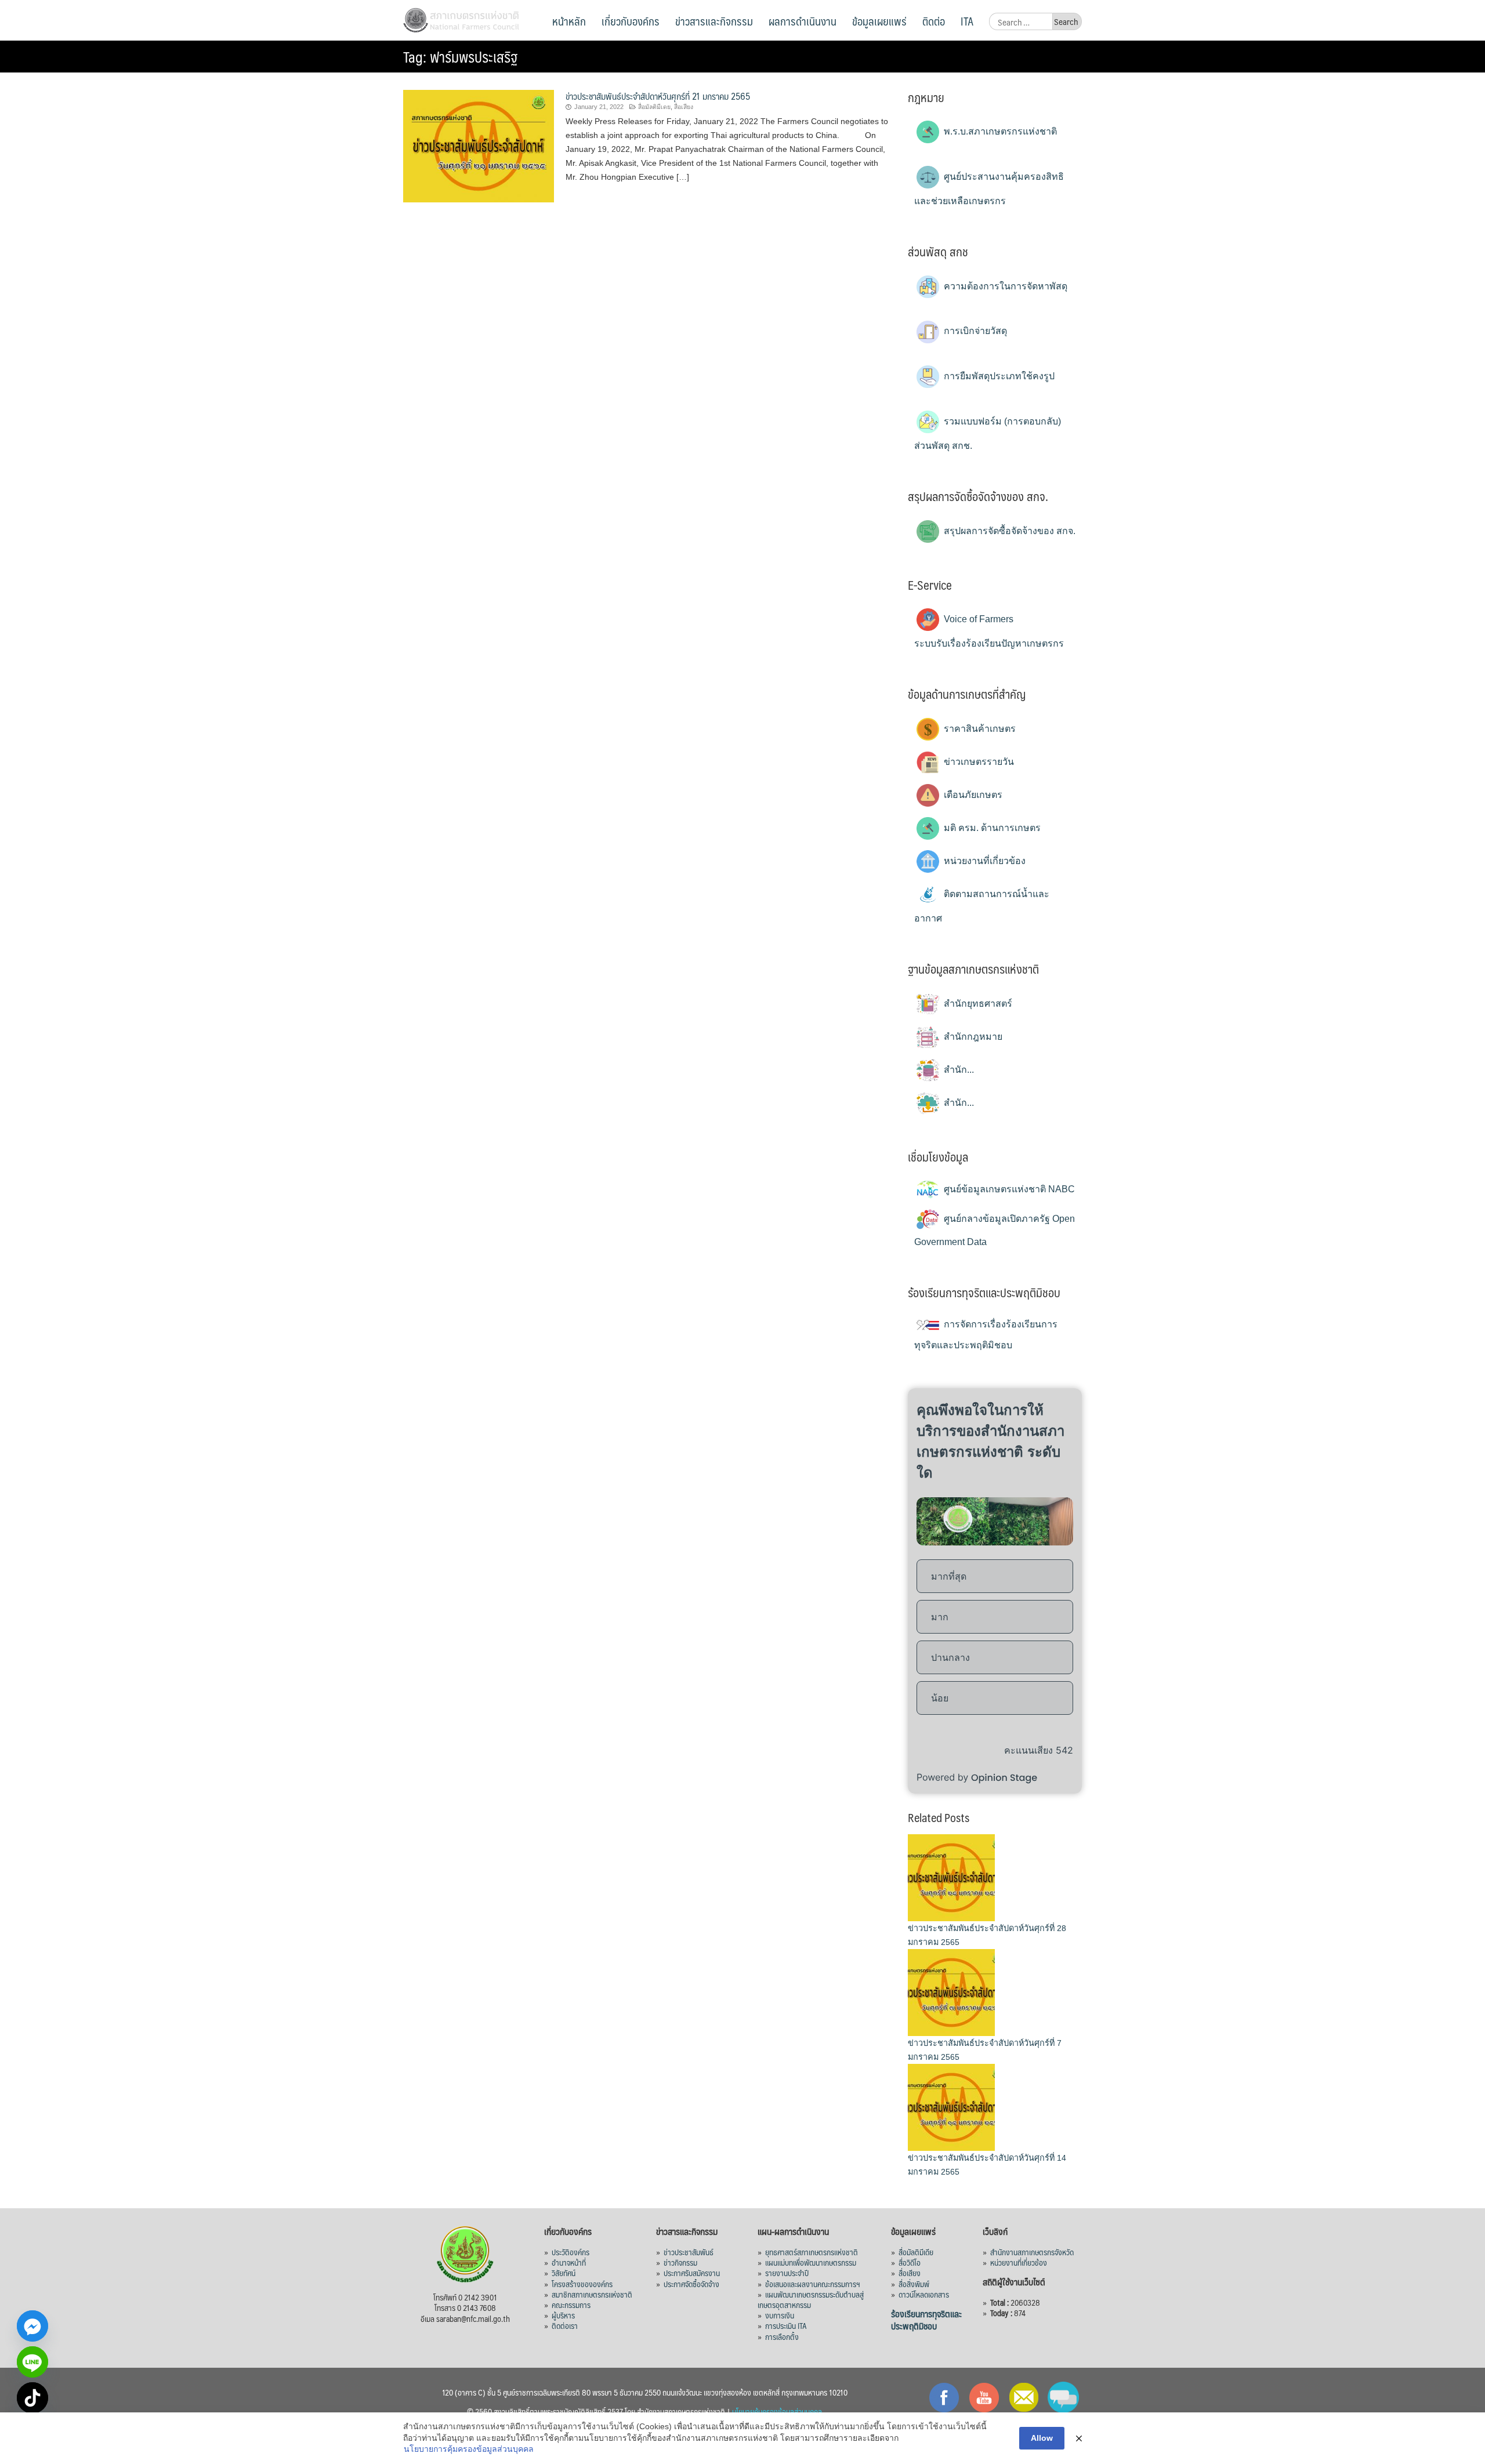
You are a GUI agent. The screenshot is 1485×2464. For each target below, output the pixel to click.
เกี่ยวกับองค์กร (631, 21)
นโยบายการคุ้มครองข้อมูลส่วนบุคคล (469, 2449)
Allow (1042, 2438)
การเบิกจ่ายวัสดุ (974, 331)
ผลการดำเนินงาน (803, 21)
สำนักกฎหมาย (972, 1037)
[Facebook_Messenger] (32, 2326)
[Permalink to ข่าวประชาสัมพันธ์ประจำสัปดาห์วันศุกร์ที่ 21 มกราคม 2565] (479, 145)
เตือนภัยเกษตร (972, 795)
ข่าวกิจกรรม (680, 2262)
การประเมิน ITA (786, 2325)
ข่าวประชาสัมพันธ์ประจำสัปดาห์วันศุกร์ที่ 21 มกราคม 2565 (658, 96)
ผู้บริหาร (563, 2315)
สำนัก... (958, 1070)
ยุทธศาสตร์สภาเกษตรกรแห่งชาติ (812, 2252)
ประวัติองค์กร (571, 2252)
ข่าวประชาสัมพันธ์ (689, 2252)
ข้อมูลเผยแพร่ (879, 21)
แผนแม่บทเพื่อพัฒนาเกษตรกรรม (811, 2262)
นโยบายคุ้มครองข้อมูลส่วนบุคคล (777, 2411)
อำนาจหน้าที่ (569, 2262)
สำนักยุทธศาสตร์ (977, 1004)
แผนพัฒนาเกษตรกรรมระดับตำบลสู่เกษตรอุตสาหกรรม (811, 2299)
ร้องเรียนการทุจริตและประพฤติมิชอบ (926, 2320)
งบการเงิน (780, 2315)
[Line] (32, 2362)
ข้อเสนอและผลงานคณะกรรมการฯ (813, 2284)
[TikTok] (32, 2398)
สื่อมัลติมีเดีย (916, 2252)
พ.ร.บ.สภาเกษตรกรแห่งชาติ (999, 131)
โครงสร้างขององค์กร (582, 2284)
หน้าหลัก (569, 21)
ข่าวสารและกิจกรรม (714, 21)
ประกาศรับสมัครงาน (692, 2273)
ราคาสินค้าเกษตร (979, 729)
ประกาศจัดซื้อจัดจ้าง (691, 2284)
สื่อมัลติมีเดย (654, 107)
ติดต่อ (934, 21)
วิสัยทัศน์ (564, 2273)
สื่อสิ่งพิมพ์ (914, 2284)
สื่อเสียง (684, 107)
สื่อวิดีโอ (910, 2262)
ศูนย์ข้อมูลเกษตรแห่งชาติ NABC (1008, 1189)
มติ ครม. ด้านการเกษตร (991, 828)
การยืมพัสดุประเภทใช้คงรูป (998, 376)
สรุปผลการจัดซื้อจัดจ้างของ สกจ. (1008, 531)
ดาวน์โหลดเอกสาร (924, 2294)
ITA (967, 21)
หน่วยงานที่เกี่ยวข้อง (984, 861)
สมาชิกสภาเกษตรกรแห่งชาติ (592, 2294)
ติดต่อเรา (565, 2325)
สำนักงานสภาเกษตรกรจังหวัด (1032, 2252)
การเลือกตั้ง (782, 2336)
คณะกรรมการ (571, 2305)
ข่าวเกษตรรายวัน (978, 762)
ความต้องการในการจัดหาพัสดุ (1004, 286)
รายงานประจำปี (787, 2273)
